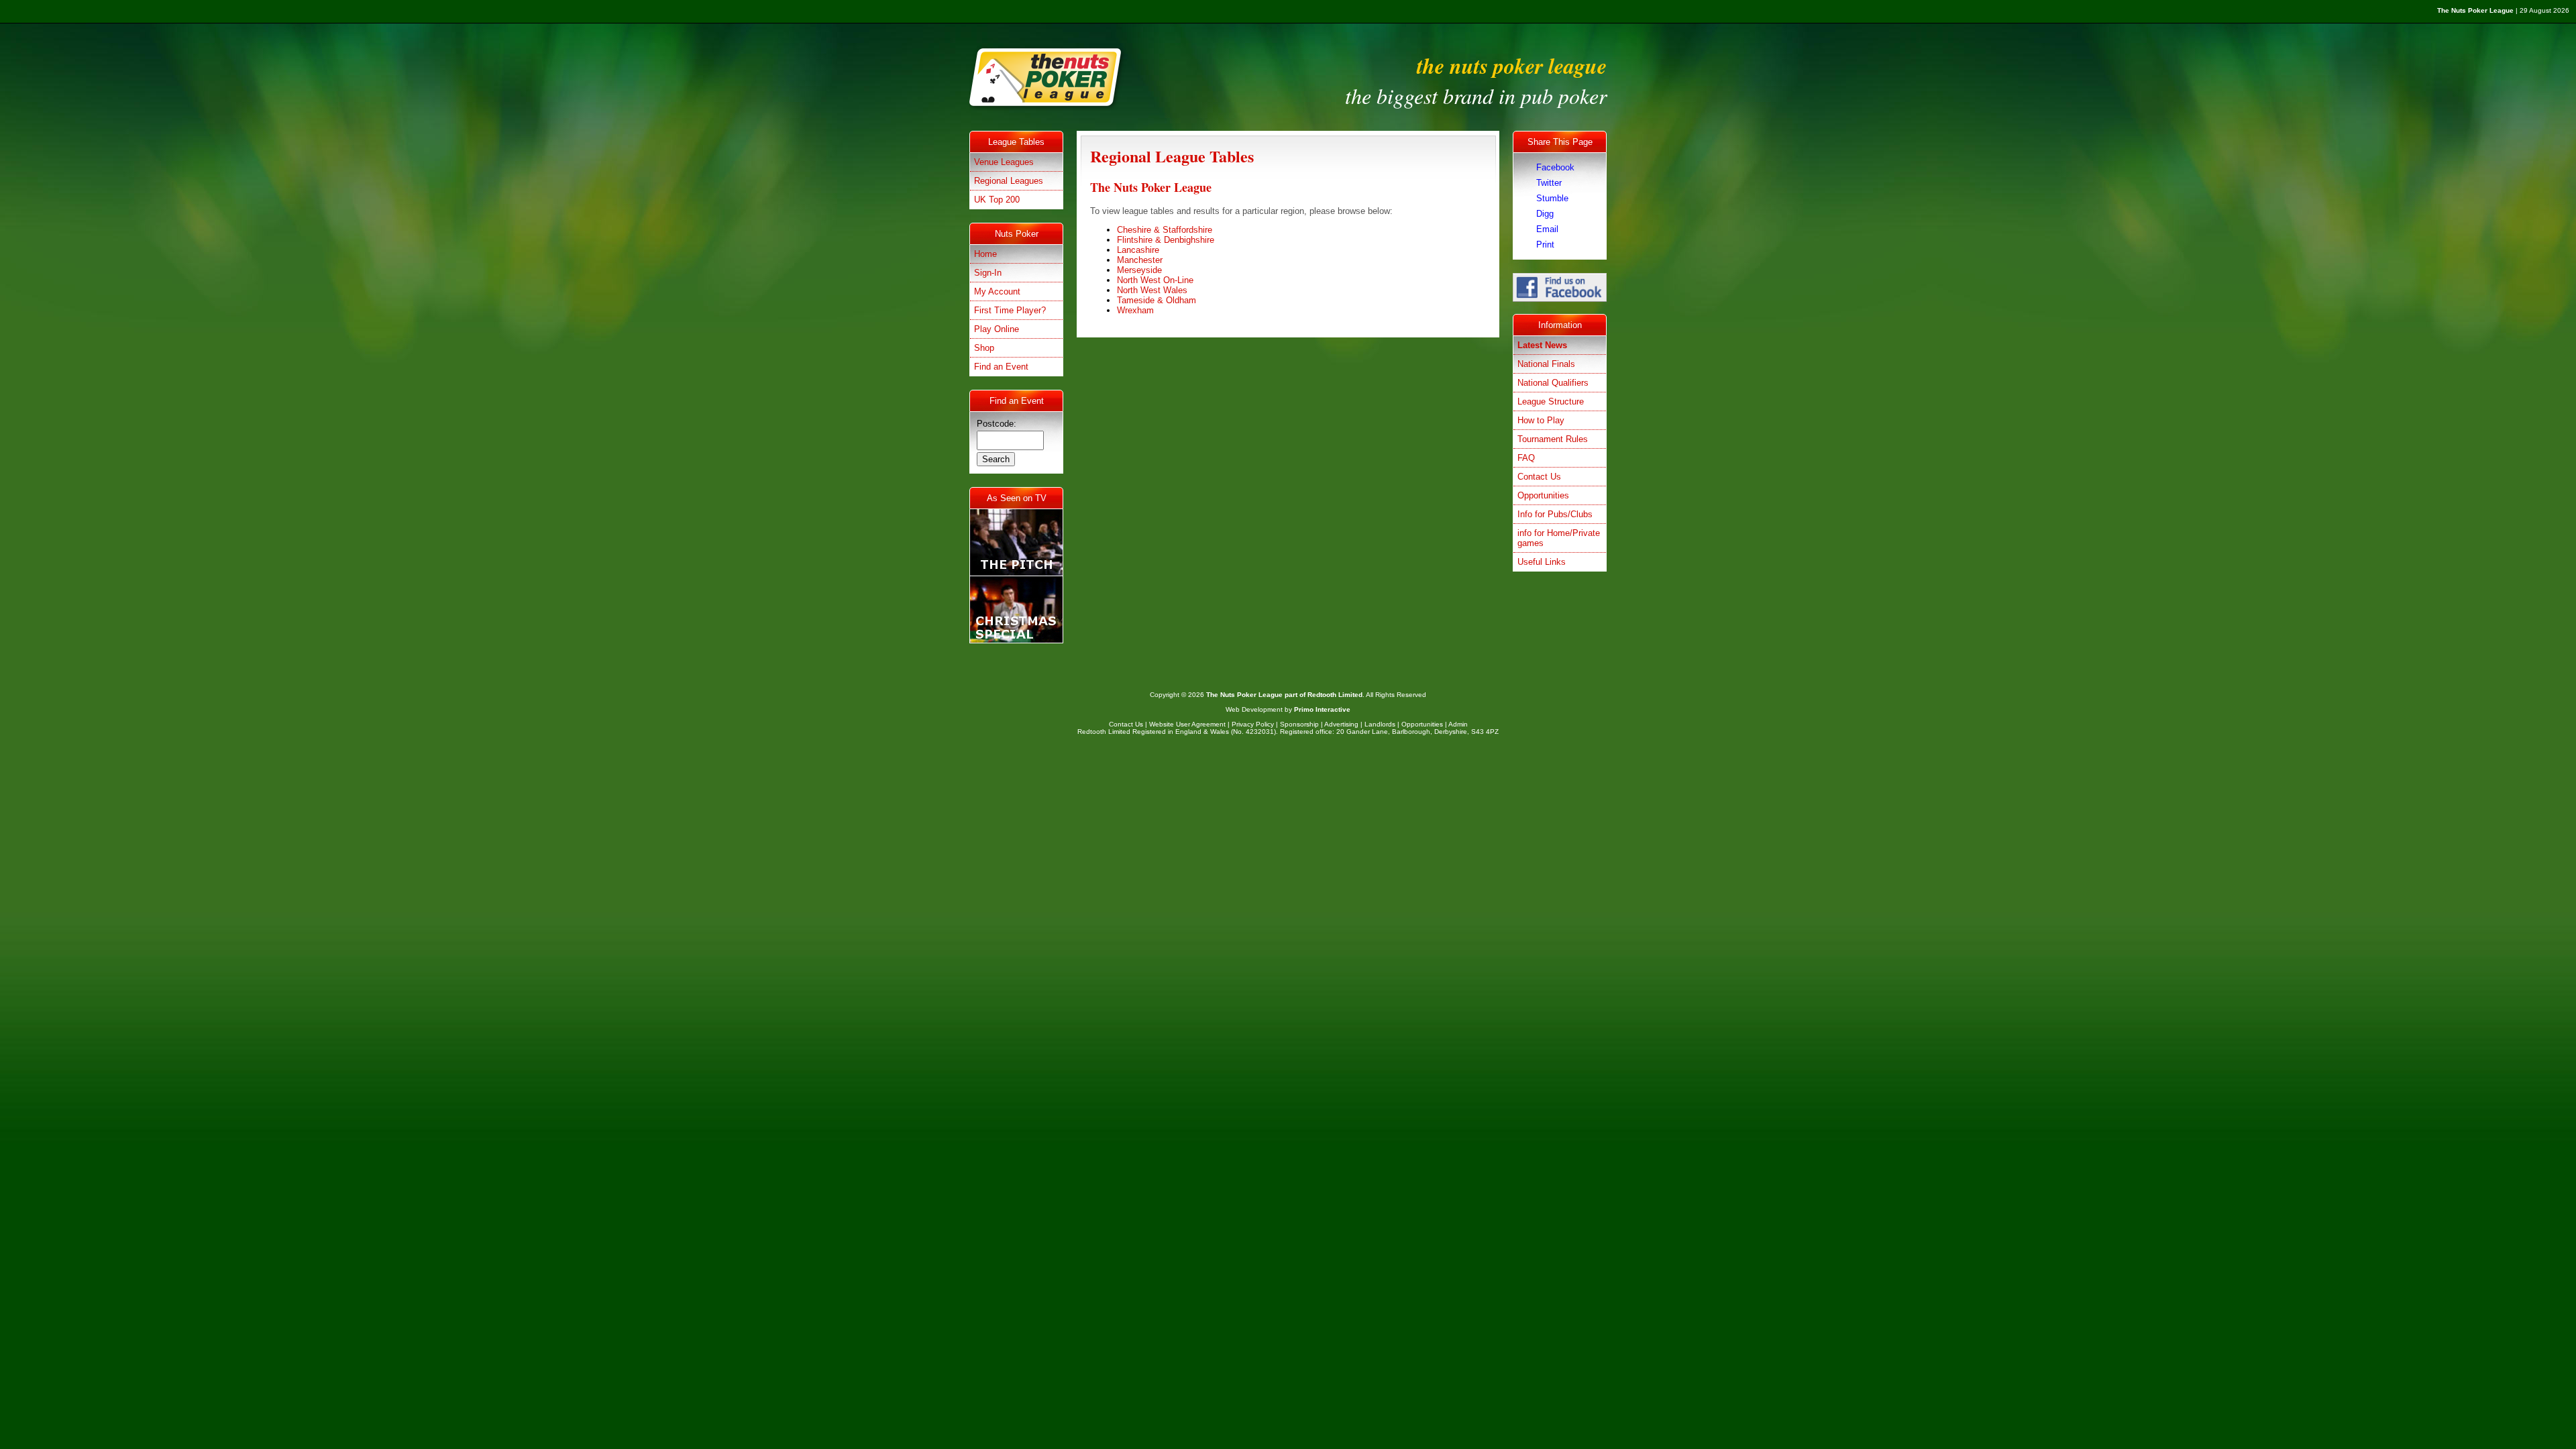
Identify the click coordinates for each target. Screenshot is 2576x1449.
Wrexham (1135, 310)
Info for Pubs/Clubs (1555, 514)
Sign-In (988, 273)
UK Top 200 (997, 200)
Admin (1458, 724)
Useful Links (1542, 562)
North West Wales (1152, 290)
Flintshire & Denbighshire (1166, 240)
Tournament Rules (1553, 439)
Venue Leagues (1004, 162)
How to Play (1541, 420)
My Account (997, 291)
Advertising (1341, 724)
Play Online (997, 329)
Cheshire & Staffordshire (1165, 230)
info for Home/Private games (1559, 538)
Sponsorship (1299, 724)
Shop (984, 348)
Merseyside (1139, 270)
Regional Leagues (1009, 181)
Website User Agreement (1187, 724)
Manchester (1140, 260)
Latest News (1542, 345)
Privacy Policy (1253, 724)
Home (985, 254)
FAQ (1526, 458)
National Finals (1546, 364)
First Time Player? (1010, 310)
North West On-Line (1155, 280)
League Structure (1551, 401)
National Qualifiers (1553, 383)
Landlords (1380, 724)
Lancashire (1138, 250)
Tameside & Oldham (1157, 300)
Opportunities (1543, 495)
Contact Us (1539, 477)
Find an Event (1001, 367)
